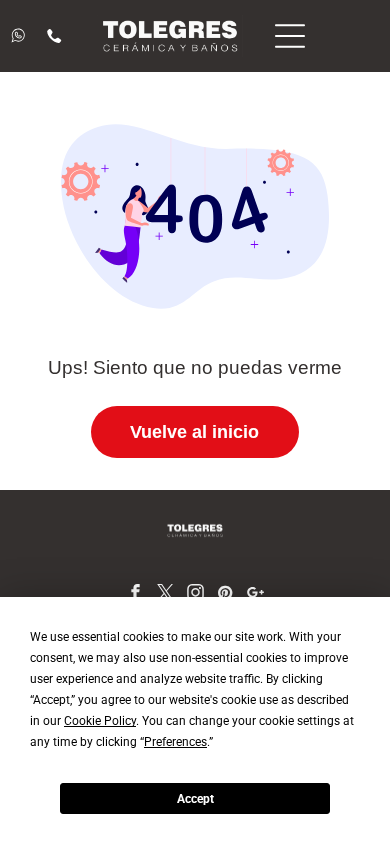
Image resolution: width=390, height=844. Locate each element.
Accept (195, 799)
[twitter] (165, 595)
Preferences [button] (175, 742)
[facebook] (135, 595)
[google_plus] (255, 595)
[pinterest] (225, 595)
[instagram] (195, 595)
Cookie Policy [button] (100, 721)
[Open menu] (290, 36)
